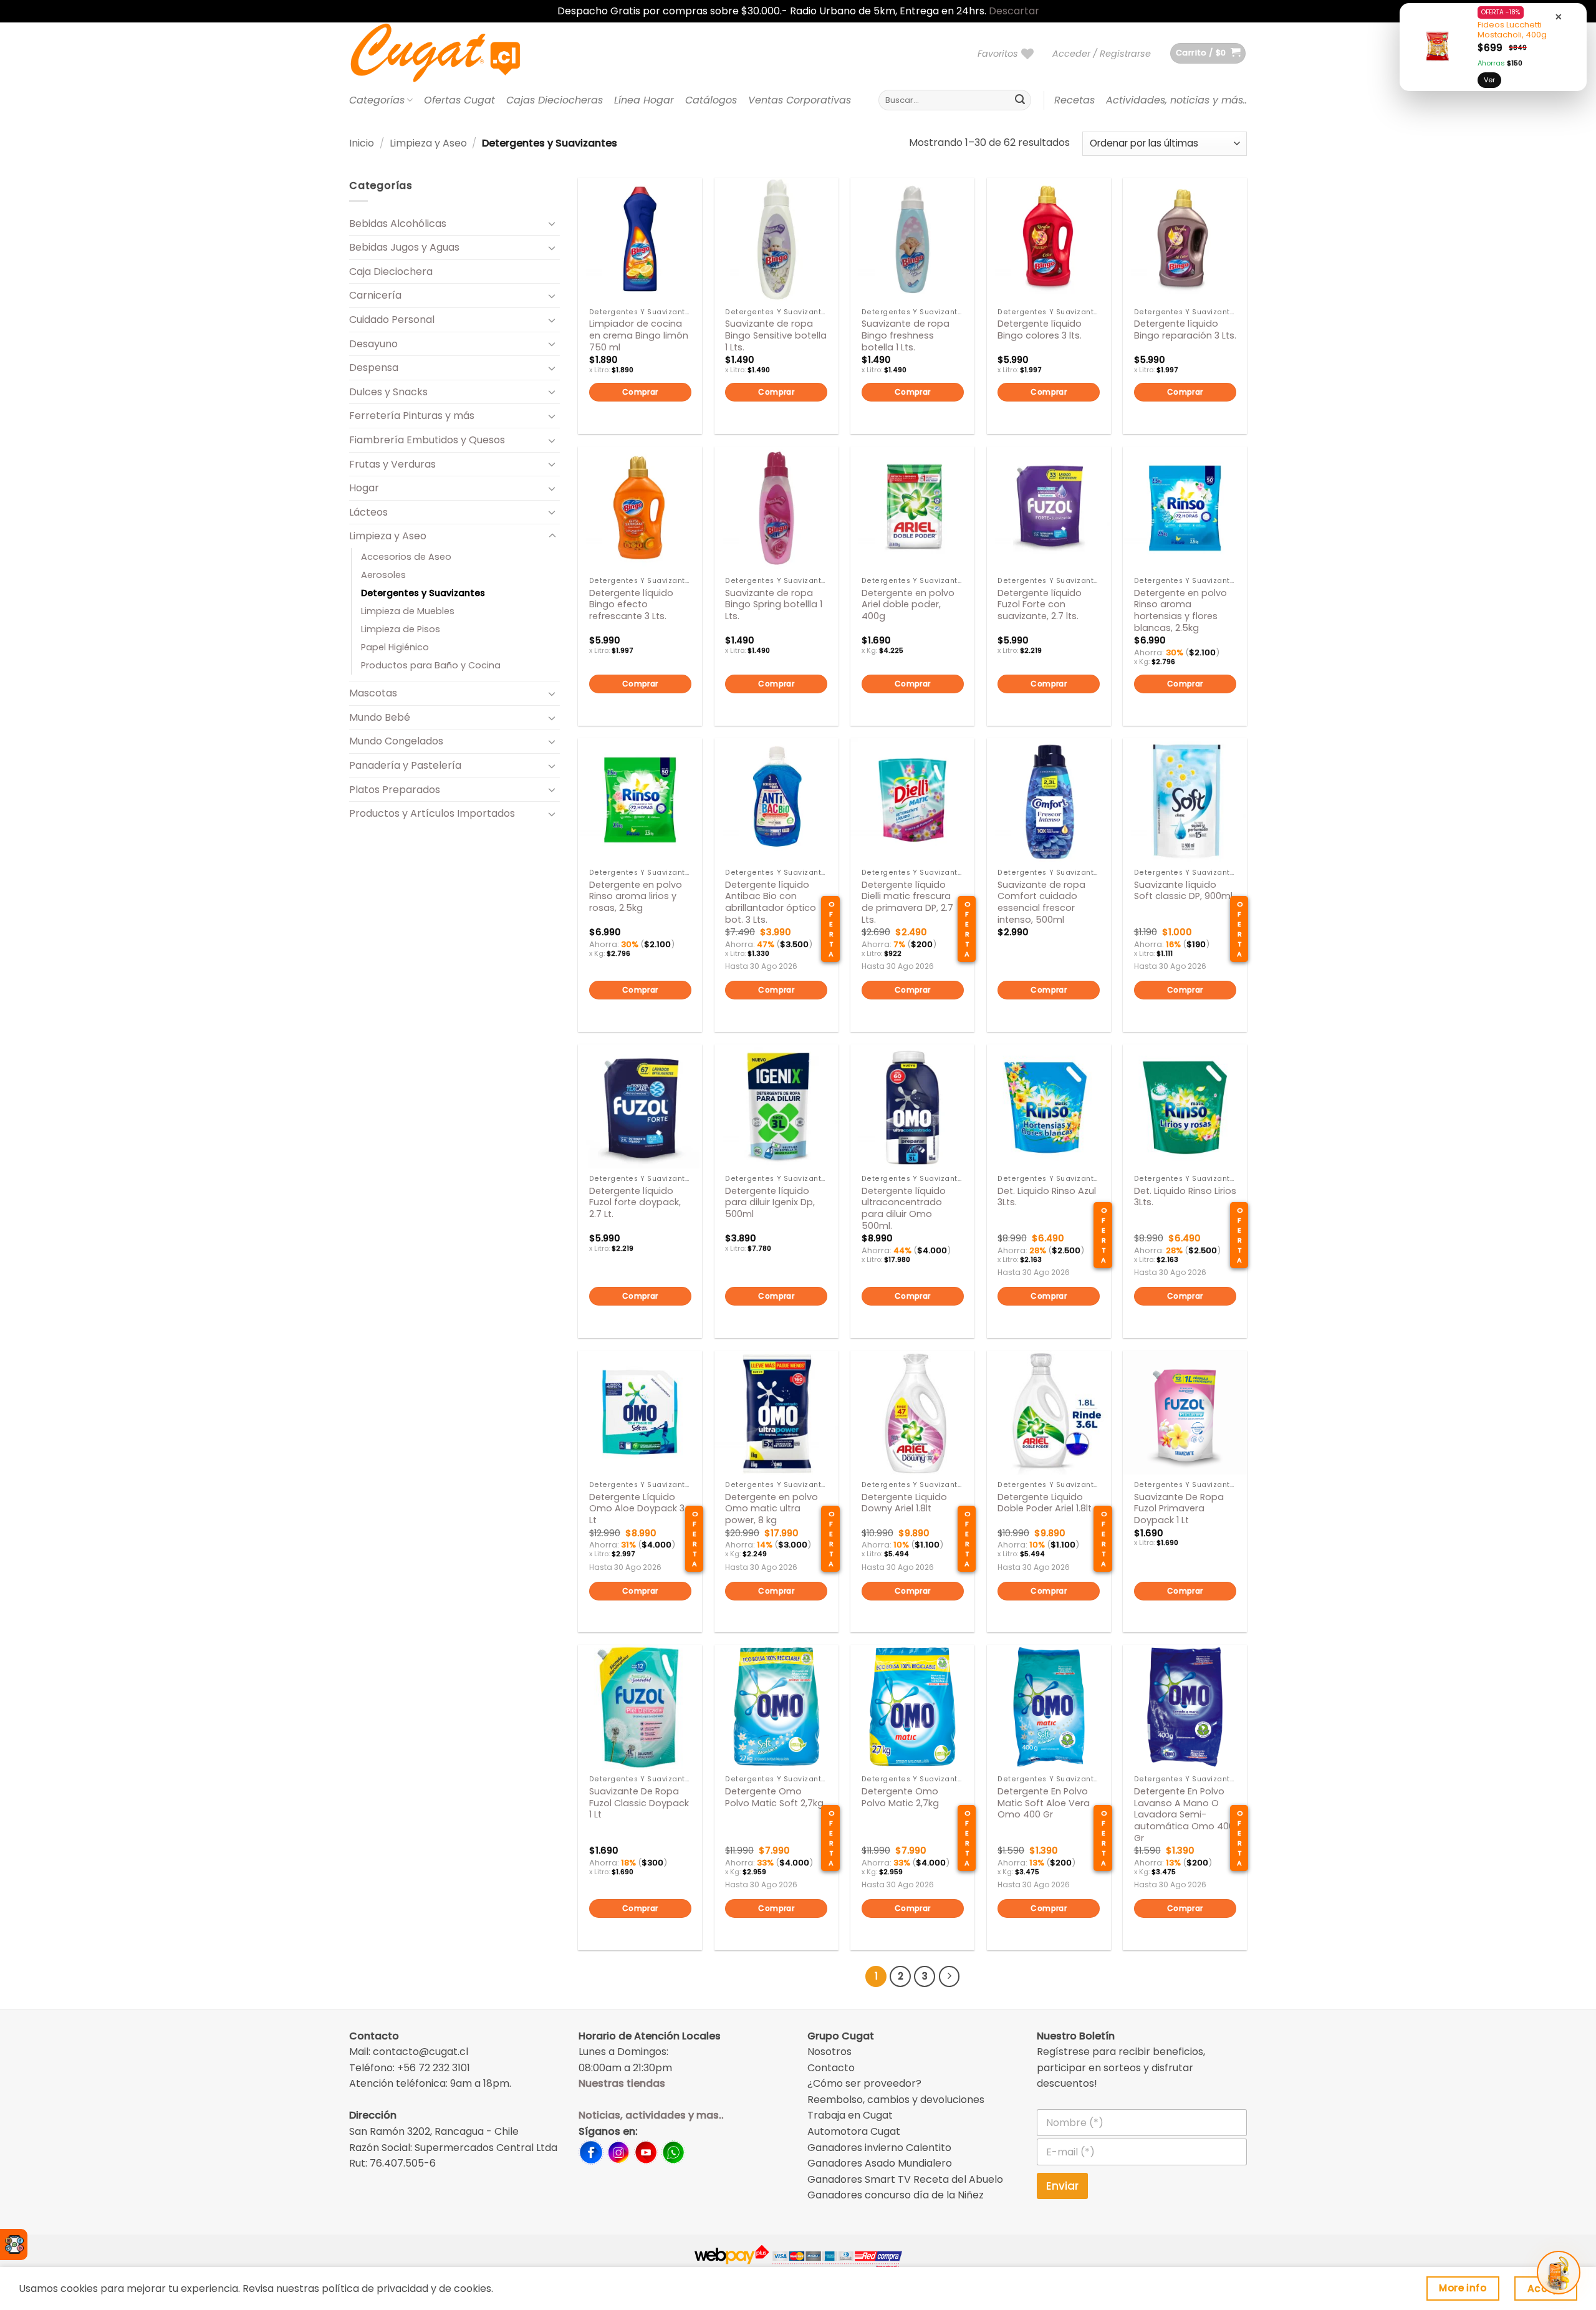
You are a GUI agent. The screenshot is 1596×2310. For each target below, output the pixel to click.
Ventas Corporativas (800, 100)
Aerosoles (383, 575)
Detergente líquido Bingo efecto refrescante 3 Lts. (631, 605)
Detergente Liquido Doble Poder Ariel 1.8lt (1045, 1503)
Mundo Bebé (380, 717)
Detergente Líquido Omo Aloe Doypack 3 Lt (637, 1509)
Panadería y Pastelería (405, 765)
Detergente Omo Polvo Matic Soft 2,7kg (774, 1797)
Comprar (640, 392)
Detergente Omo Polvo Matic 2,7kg (900, 1797)
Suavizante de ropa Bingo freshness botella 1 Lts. (906, 335)
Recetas (1074, 100)
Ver (1489, 80)
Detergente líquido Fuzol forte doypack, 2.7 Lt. (635, 1203)
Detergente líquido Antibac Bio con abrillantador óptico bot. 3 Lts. (771, 902)
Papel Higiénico (395, 647)
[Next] (949, 1976)
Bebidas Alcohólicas (398, 224)
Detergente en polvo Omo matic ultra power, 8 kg (772, 1509)
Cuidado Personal (392, 320)
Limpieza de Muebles (408, 611)
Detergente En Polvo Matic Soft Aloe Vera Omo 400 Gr (1044, 1803)
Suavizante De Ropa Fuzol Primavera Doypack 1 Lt (1179, 1509)
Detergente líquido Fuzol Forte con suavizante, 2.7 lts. (1040, 605)
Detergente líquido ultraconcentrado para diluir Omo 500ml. (904, 1209)
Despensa (374, 368)
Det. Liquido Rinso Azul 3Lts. (1047, 1197)
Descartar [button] (1014, 11)
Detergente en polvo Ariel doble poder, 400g (908, 605)
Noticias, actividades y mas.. (651, 2115)
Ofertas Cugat (459, 100)
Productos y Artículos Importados (432, 813)
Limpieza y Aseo (428, 143)
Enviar (1062, 2186)
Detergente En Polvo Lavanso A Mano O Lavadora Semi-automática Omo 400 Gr (1184, 1815)
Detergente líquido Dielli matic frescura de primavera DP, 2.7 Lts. (907, 902)
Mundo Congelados (396, 741)
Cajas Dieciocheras (555, 100)
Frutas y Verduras (392, 464)
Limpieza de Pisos (401, 629)
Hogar (364, 488)
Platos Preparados (395, 790)
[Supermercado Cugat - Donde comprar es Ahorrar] (450, 54)
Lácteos (368, 512)
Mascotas (373, 693)
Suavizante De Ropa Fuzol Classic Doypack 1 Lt (639, 1803)
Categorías (377, 100)
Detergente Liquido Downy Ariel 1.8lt (904, 1503)
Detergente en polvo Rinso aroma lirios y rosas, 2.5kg (636, 897)
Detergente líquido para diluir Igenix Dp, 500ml (770, 1203)
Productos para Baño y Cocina (431, 665)
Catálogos (711, 100)
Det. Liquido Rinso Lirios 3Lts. (1185, 1197)
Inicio (362, 143)
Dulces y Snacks (388, 392)
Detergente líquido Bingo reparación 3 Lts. (1185, 330)
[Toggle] (552, 223)
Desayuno (373, 344)
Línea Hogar (644, 100)
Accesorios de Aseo (406, 557)
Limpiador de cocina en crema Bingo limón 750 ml (639, 335)
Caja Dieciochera (391, 272)
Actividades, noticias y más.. (1176, 100)
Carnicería (375, 295)
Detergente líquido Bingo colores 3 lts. (1040, 330)
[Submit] (1020, 100)
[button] (1102, 54)
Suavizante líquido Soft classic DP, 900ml (1183, 891)
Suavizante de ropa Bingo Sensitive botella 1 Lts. (776, 335)
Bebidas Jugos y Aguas (404, 247)
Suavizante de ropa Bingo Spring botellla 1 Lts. (774, 605)
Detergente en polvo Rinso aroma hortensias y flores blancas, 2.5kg (1180, 611)
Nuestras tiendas (622, 2083)
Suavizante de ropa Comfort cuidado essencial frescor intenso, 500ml (1041, 902)
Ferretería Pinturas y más (412, 416)
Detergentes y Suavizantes (423, 593)
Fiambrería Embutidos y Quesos (427, 440)
